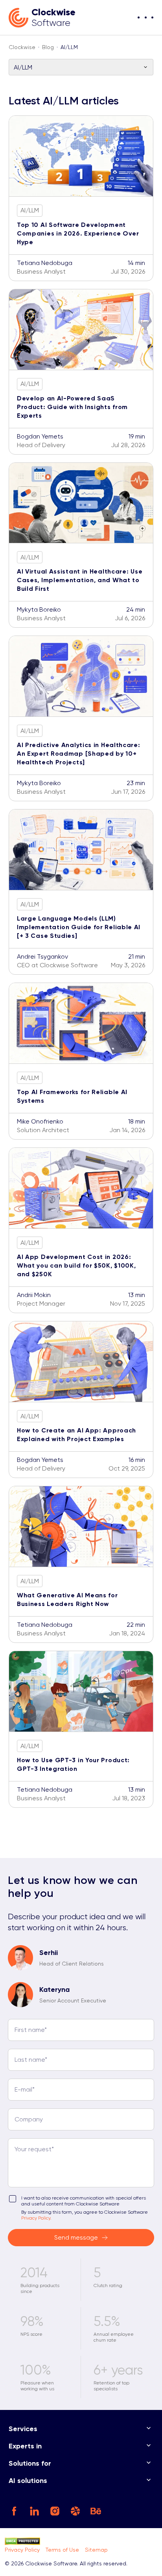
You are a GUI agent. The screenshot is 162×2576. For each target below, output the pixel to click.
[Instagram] (56, 2511)
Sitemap (96, 2550)
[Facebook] (15, 2511)
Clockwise (22, 47)
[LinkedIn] (35, 2511)
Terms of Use (62, 2550)
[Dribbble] (76, 2511)
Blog (48, 47)
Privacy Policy (22, 2550)
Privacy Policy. (36, 2218)
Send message (76, 2237)
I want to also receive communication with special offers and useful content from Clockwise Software (84, 2201)
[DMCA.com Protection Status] (77, 2542)
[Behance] (97, 2511)
